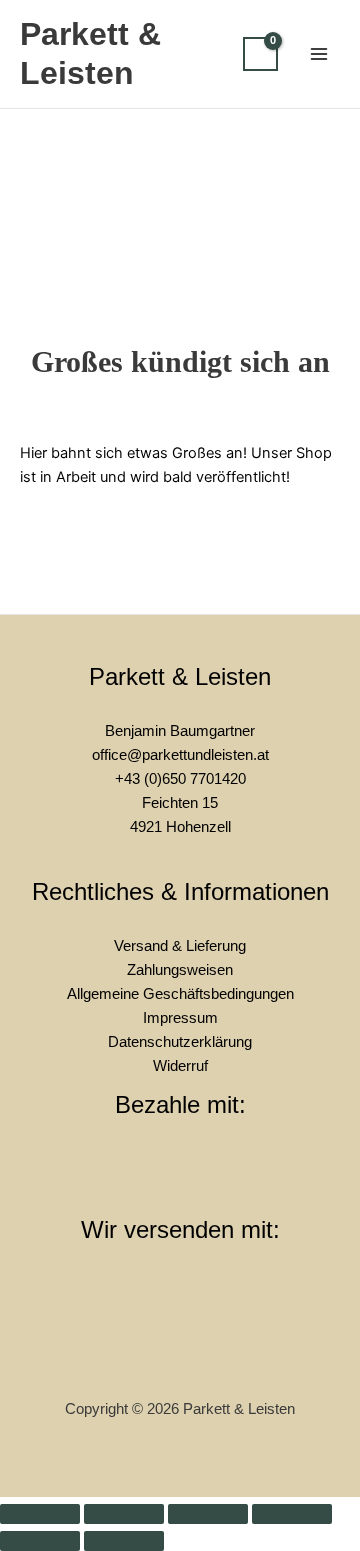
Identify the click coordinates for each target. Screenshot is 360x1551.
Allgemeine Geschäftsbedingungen (180, 994)
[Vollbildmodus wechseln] (124, 1514)
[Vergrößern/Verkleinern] (40, 1514)
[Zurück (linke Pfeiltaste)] (40, 1541)
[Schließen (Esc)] (292, 1514)
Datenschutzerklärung (180, 1042)
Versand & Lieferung (180, 946)
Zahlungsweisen (180, 970)
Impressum (180, 1018)
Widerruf (180, 1066)
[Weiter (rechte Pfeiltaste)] (124, 1541)
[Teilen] (208, 1514)
